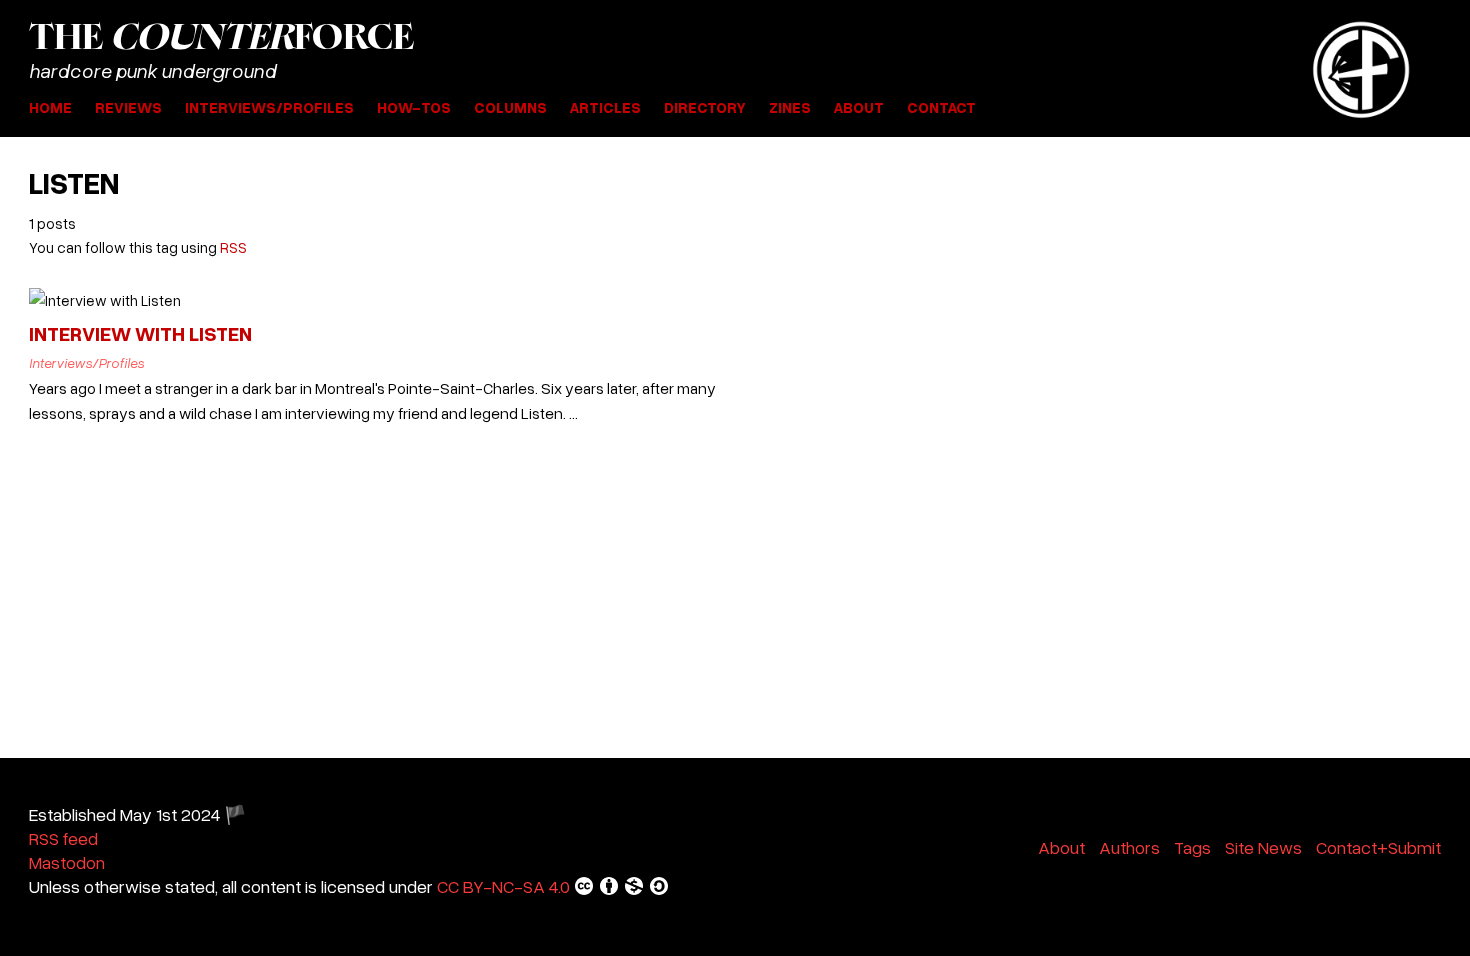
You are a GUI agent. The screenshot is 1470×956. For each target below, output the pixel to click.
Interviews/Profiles (269, 107)
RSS (233, 247)
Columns (510, 107)
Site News (1263, 847)
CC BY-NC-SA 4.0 (503, 886)
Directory (705, 107)
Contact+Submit (1378, 847)
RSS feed (63, 838)
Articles (605, 107)
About (859, 107)
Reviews (128, 107)
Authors (1129, 847)
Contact (941, 107)
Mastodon (67, 862)
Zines (790, 107)
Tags (1192, 847)
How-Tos (414, 107)
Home (50, 107)
